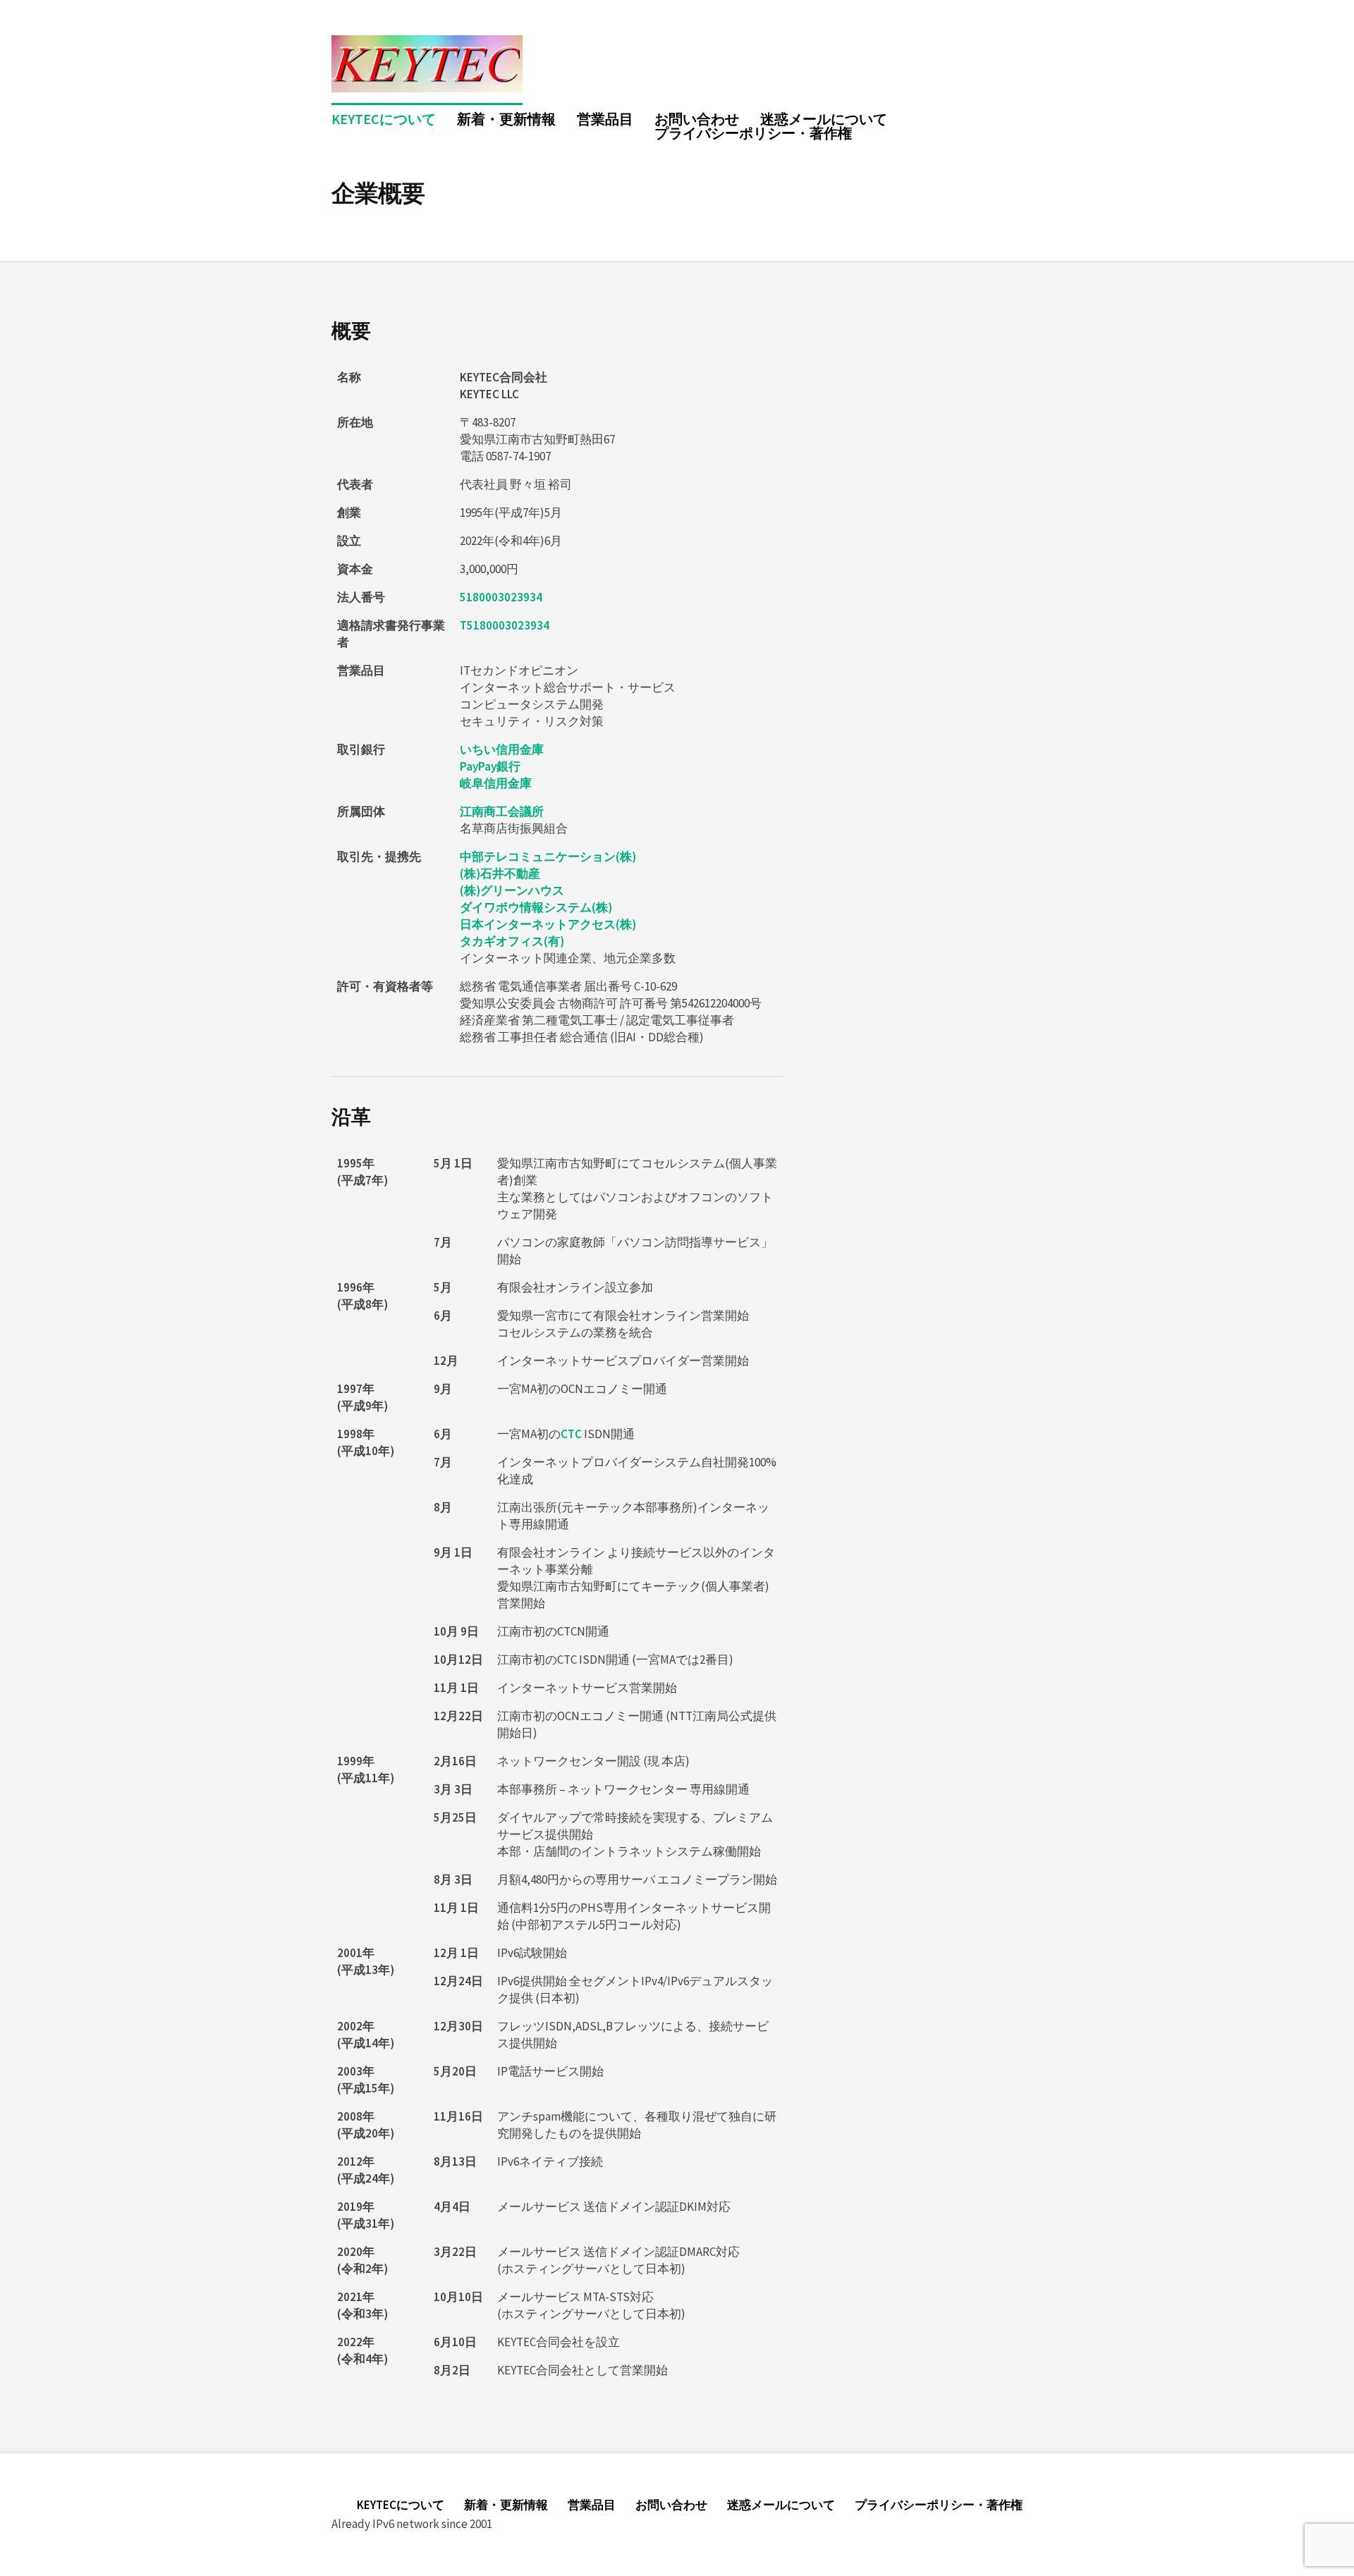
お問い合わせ (697, 119)
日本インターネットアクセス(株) (548, 924)
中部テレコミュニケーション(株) (548, 857)
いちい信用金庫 (502, 749)
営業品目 (605, 119)
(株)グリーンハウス (512, 890)
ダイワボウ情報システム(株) (536, 907)
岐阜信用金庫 (496, 783)
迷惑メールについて (824, 119)
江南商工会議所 (502, 811)
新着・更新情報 (506, 119)
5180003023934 (501, 597)
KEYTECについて (384, 119)
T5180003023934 (505, 625)
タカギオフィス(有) (512, 941)
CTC (571, 1434)
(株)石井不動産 (500, 873)
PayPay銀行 (490, 766)
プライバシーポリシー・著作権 (753, 133)
